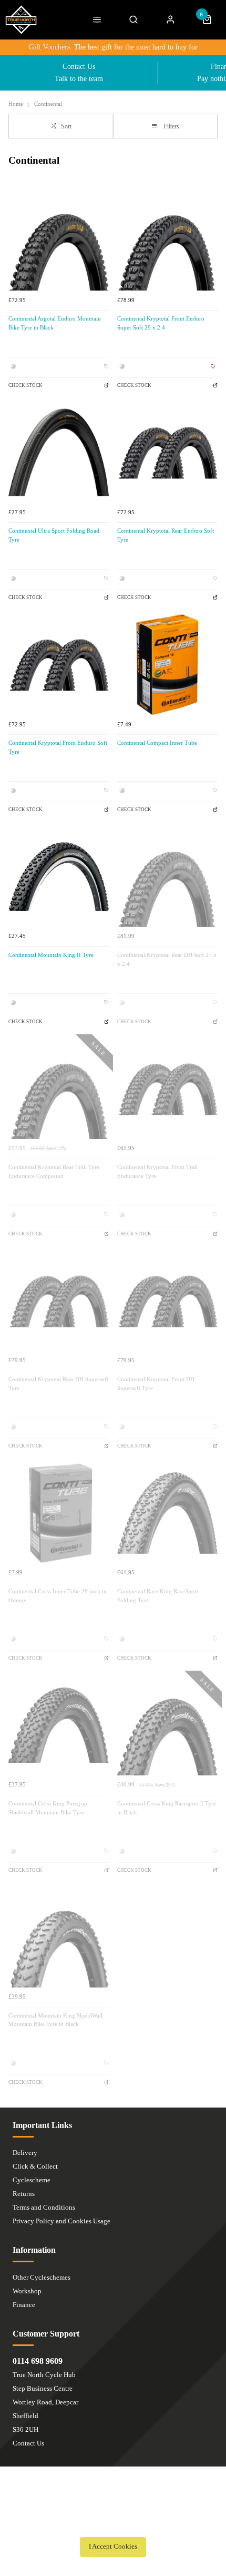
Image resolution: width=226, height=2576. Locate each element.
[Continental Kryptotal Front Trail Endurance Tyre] (167, 1089)
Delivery (25, 2153)
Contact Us (28, 2443)
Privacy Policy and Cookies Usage (61, 2221)
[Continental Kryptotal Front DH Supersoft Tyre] (167, 1301)
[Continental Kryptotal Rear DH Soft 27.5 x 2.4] (167, 877)
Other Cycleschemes (42, 2277)
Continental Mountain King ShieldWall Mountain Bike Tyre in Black (55, 2020)
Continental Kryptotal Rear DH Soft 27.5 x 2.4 (167, 960)
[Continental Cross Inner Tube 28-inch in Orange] (59, 1513)
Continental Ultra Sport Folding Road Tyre (54, 535)
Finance (24, 2305)
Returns (24, 2194)
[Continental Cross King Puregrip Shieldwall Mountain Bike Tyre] (59, 1725)
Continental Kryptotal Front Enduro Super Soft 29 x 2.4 (161, 323)
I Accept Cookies (113, 2547)
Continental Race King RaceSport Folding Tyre (158, 1596)
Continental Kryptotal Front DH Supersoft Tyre (156, 1384)
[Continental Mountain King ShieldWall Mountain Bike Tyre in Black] (59, 1937)
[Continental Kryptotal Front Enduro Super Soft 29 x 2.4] (167, 240)
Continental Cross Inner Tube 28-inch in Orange (58, 1596)
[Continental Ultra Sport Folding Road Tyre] (59, 452)
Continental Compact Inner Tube (157, 743)
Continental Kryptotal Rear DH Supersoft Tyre (58, 1384)
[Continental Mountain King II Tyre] (59, 877)
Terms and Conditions (44, 2207)
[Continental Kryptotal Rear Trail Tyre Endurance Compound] (59, 1089)
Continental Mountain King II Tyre (51, 955)
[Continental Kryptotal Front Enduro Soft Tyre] (59, 665)
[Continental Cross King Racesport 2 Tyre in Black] (167, 1725)
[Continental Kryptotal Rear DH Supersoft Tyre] (59, 1301)
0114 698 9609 (38, 2361)
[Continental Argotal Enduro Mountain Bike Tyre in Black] (59, 240)
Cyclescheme (32, 2180)
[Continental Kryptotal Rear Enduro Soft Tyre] (167, 452)
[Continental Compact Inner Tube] (167, 665)
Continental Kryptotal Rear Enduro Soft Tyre (166, 535)
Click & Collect (35, 2166)
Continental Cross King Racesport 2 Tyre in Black (167, 1808)
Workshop (27, 2291)
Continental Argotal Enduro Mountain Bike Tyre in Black (55, 323)
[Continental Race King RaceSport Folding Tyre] (167, 1513)
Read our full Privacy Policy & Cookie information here (113, 2523)
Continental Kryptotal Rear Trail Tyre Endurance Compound (54, 1172)
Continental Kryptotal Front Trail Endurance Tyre (157, 1172)
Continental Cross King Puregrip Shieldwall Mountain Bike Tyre (48, 1808)
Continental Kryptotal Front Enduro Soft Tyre (58, 747)
